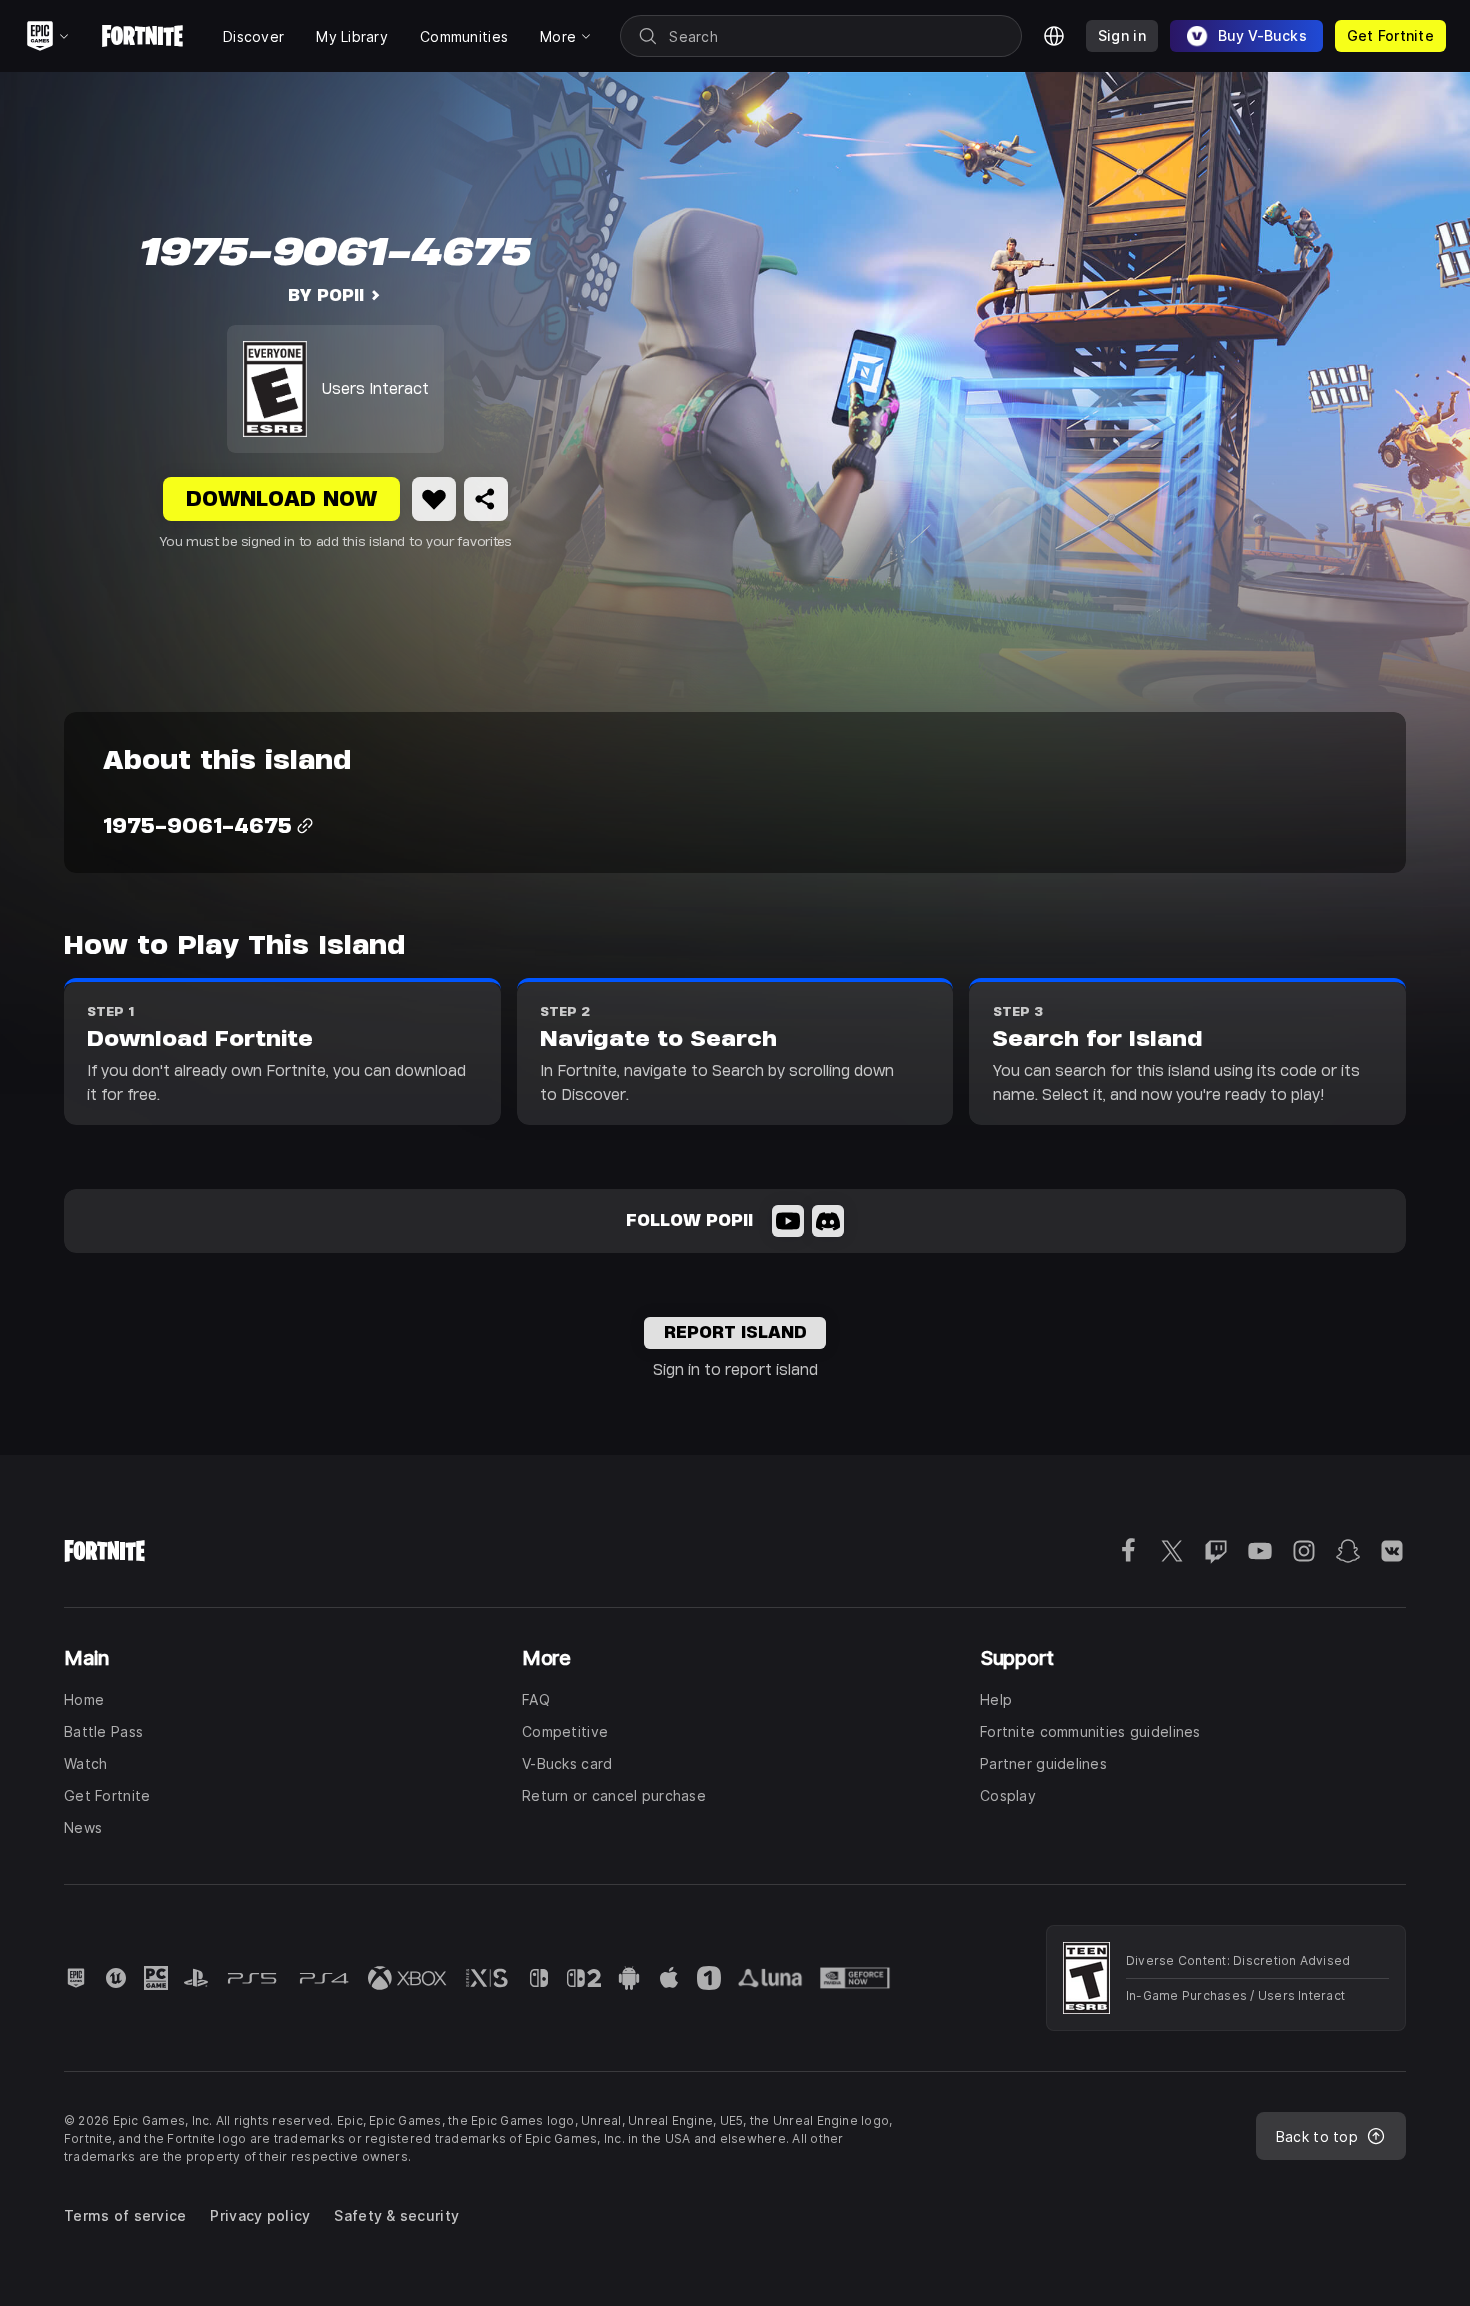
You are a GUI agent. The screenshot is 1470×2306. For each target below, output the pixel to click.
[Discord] (828, 1221)
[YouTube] (788, 1221)
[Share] (486, 499)
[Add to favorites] (434, 499)
